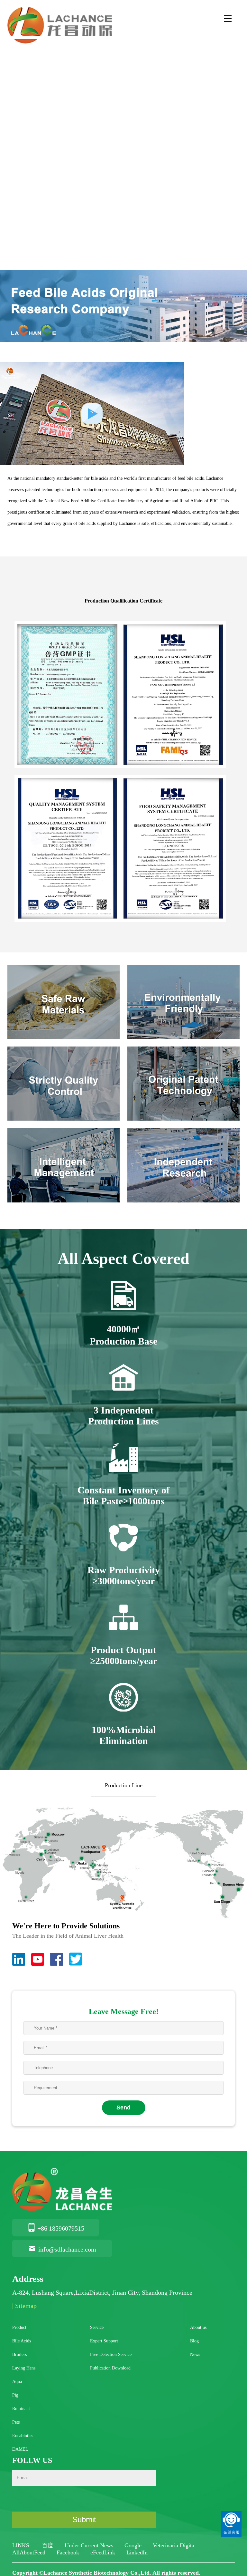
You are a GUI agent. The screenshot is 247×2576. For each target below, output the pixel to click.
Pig (15, 2395)
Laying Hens (24, 2368)
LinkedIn (137, 2552)
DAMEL (20, 2449)
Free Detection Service (111, 2354)
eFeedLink (104, 2552)
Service (97, 2327)
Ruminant (21, 2409)
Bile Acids (22, 2341)
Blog (194, 2341)
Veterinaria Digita (174, 2545)
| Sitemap (24, 2306)
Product (19, 2327)
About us (198, 2327)
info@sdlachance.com (67, 2249)
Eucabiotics (23, 2436)
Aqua (17, 2382)
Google (134, 2545)
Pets (16, 2422)
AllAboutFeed (30, 2552)
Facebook (69, 2552)
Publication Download (110, 2368)
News (195, 2354)
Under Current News (90, 2545)
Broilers (19, 2354)
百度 (48, 2545)
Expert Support (104, 2341)
